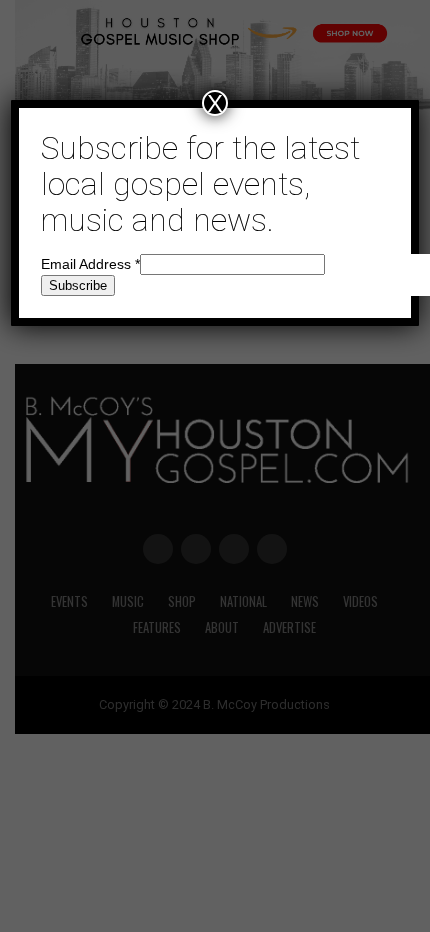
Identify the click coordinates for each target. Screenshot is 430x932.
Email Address (90, 264)
